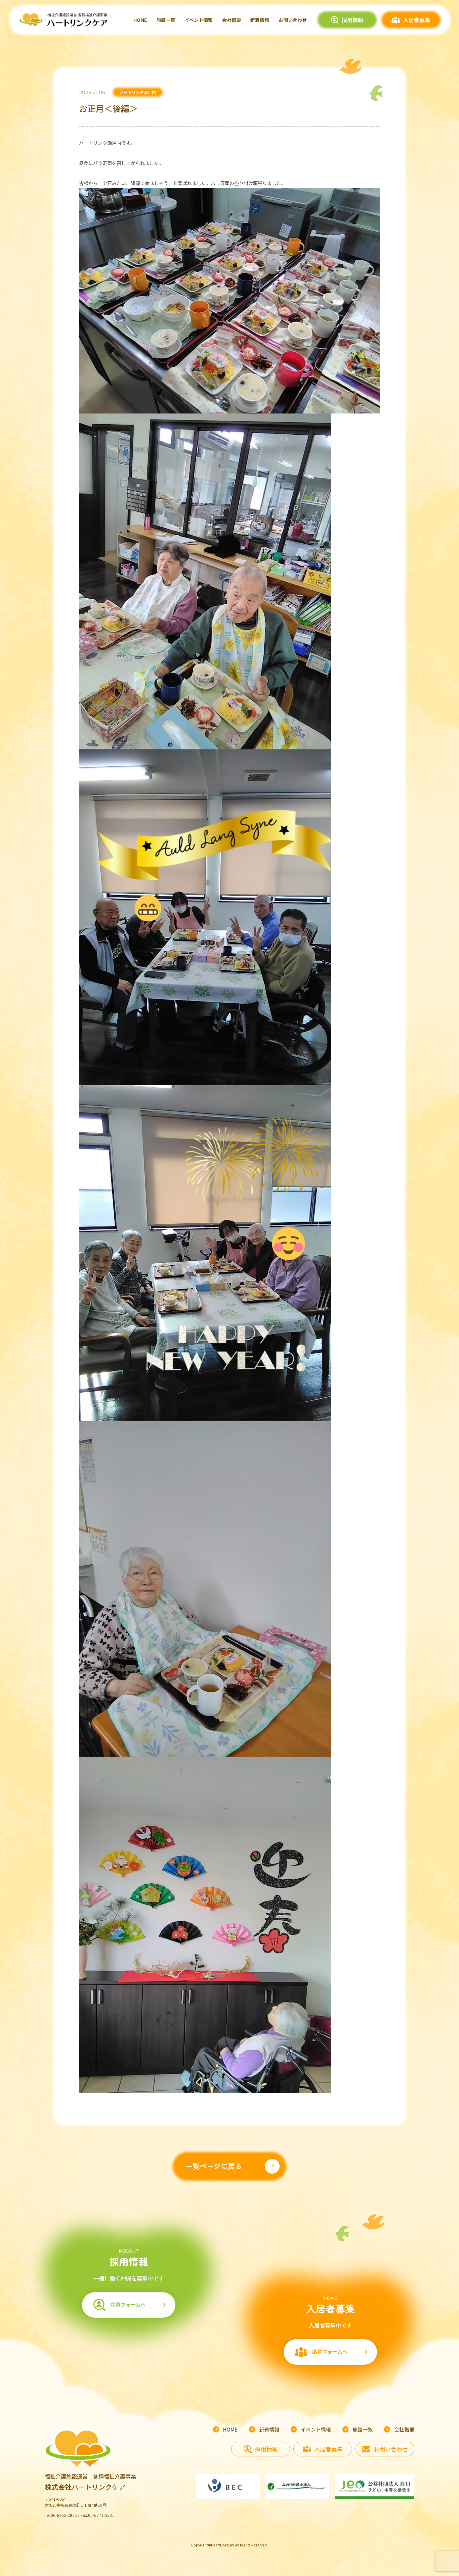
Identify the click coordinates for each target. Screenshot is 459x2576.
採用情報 (352, 20)
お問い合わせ (293, 20)
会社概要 (232, 20)
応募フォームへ (128, 2304)
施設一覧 (166, 20)
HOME (140, 20)
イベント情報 (199, 20)
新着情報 (260, 20)
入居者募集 (417, 20)
